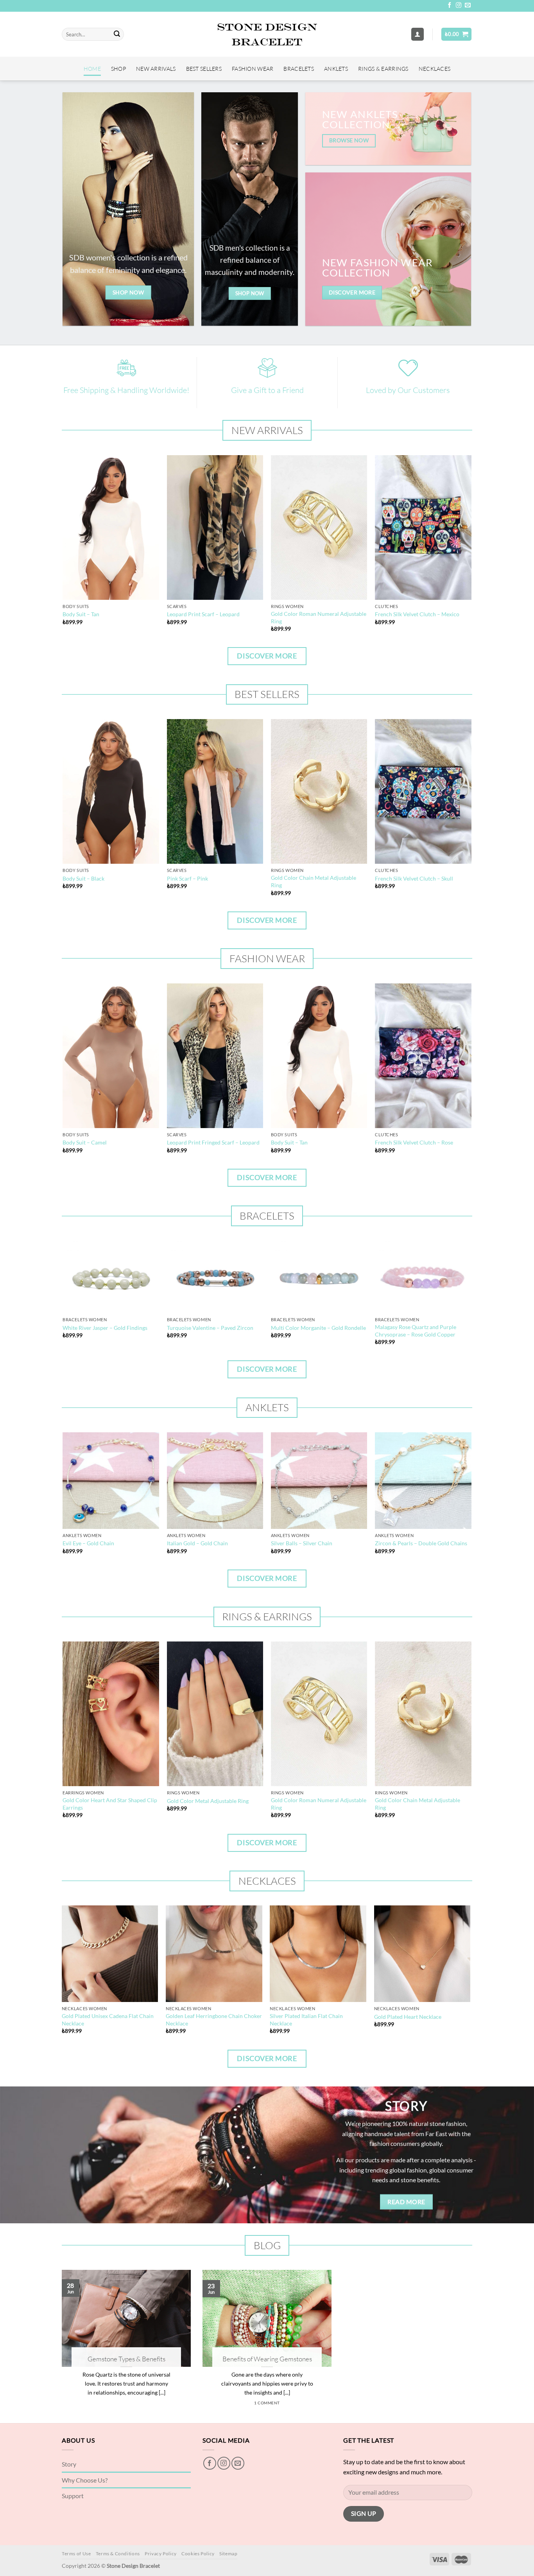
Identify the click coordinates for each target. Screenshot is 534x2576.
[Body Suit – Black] (111, 791)
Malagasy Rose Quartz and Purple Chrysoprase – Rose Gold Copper (416, 1331)
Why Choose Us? (85, 2480)
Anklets (336, 69)
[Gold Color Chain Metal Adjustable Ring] (319, 791)
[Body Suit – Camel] (111, 1056)
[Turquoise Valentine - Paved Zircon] (215, 1277)
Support (73, 2496)
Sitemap (228, 2554)
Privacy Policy (161, 2554)
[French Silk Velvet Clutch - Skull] (423, 791)
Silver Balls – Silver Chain (302, 1543)
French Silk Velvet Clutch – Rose (414, 1142)
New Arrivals (156, 69)
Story (69, 2464)
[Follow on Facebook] (450, 5)
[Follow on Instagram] (459, 5)
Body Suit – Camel (85, 1142)
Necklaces (435, 69)
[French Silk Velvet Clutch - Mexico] (423, 527)
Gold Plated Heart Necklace (408, 2017)
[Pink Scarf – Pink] (215, 791)
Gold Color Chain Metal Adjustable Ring (314, 881)
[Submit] (117, 34)
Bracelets (299, 69)
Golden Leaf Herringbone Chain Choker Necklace (214, 2020)
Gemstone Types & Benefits (126, 2359)
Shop (118, 69)
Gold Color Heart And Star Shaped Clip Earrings (110, 1804)
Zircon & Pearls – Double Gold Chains (421, 1543)
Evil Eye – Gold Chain (88, 1543)
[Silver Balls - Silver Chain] (319, 1481)
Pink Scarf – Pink (187, 878)
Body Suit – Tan (81, 614)
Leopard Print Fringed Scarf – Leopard (213, 1142)
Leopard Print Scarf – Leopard (203, 614)
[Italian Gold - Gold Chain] (215, 1481)
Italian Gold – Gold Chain (197, 1543)
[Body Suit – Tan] (111, 527)
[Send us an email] (468, 5)
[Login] (418, 34)
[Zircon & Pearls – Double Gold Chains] (423, 1481)
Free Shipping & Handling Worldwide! (126, 390)
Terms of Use (76, 2554)
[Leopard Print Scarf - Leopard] (215, 527)
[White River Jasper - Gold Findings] (111, 1277)
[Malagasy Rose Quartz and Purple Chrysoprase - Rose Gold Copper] (423, 1277)
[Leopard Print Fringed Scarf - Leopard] (215, 1056)
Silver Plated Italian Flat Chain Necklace (306, 2020)
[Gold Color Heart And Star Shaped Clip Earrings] (111, 1714)
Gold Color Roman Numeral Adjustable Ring (319, 617)
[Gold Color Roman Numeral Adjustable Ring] (319, 527)
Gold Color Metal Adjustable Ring (208, 1801)
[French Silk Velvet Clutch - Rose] (423, 1056)
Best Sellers (204, 69)
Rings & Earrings (383, 69)
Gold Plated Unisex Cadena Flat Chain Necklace (108, 2020)
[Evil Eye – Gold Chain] (111, 1481)
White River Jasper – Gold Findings (105, 1328)
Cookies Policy (198, 2554)
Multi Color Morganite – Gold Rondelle (318, 1328)
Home (92, 69)
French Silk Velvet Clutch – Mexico (417, 614)
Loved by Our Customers (408, 390)
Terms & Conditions (118, 2554)
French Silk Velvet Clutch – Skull (414, 878)
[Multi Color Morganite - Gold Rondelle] (319, 1277)
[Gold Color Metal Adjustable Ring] (215, 1714)
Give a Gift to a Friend (267, 390)
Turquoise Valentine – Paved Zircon (210, 1328)
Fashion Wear (253, 69)
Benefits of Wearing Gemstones (267, 2359)
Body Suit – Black (83, 878)
